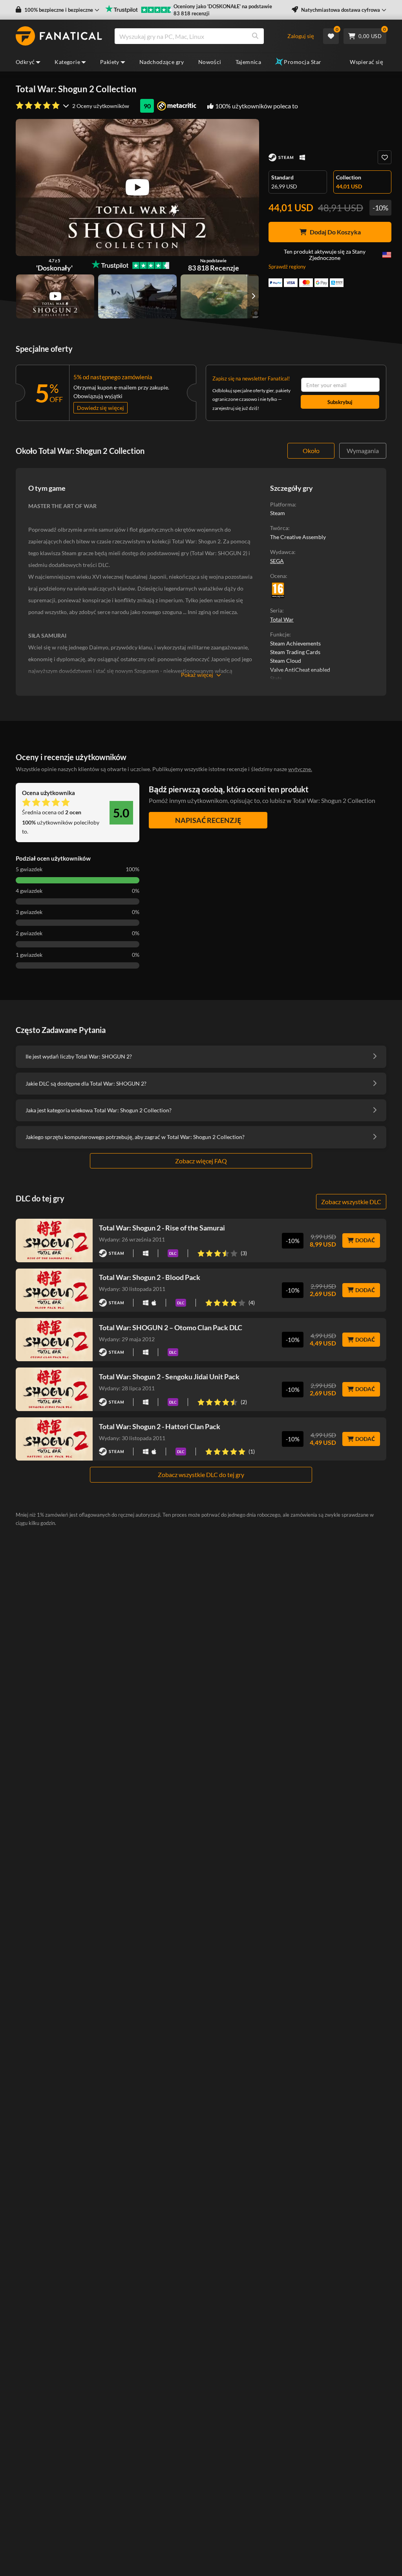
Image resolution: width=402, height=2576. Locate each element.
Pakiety (110, 62)
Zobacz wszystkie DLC (351, 1202)
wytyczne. (300, 769)
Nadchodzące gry (162, 62)
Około (311, 451)
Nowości (210, 62)
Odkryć (25, 62)
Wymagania (363, 451)
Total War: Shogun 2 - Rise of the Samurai (162, 1228)
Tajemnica (249, 62)
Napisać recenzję (208, 820)
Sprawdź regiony (287, 267)
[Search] (255, 36)
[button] (58, 10)
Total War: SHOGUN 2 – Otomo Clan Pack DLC (171, 1327)
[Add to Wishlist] (385, 157)
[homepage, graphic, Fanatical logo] (59, 36)
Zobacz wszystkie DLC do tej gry (201, 1474)
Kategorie (67, 62)
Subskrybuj (340, 402)
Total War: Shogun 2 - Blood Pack (150, 1277)
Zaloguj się (301, 36)
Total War (282, 619)
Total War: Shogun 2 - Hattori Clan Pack (160, 1426)
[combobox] (201, 36)
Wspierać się (366, 62)
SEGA (277, 561)
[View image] (55, 296)
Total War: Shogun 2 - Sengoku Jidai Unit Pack (169, 1377)
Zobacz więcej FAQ (201, 1161)
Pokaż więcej (197, 675)
